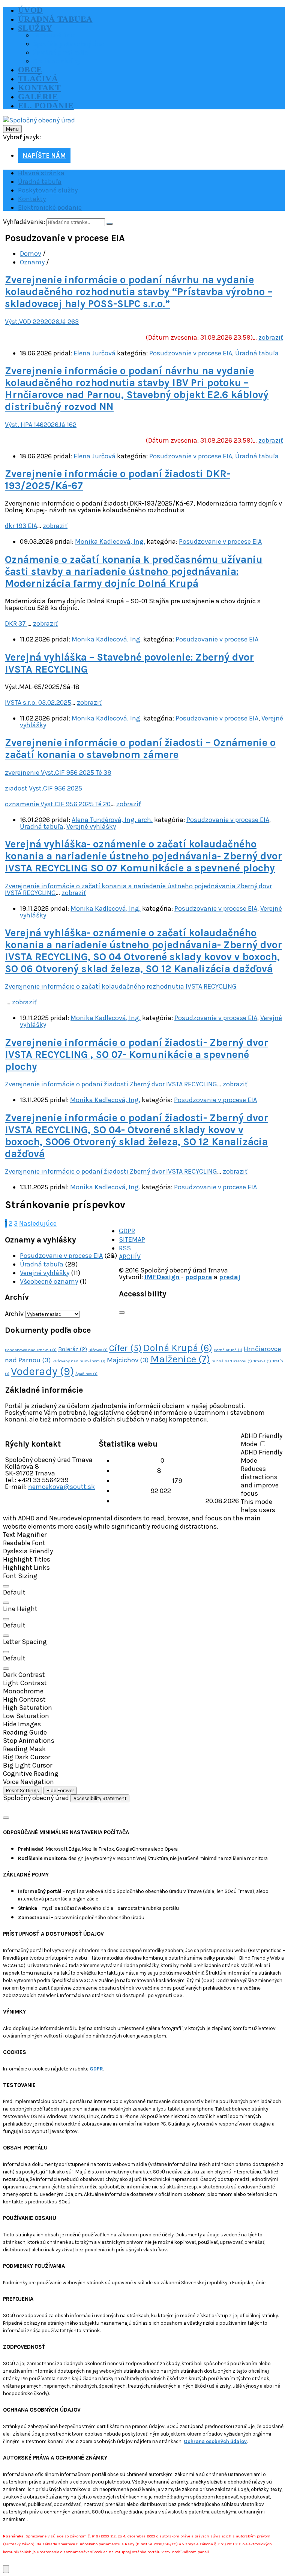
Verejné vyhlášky (91, 826)
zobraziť (271, 337)
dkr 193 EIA (21, 526)
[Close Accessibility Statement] (6, 1818)
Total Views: (132, 1491)
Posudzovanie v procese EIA (191, 353)
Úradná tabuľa (257, 353)
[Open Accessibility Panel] (6, 2569)
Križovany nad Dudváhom (79, 1361)
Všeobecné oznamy (49, 1281)
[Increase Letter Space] (6, 1652)
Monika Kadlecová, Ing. (110, 541)
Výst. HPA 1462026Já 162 (41, 425)
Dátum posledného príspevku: (160, 1501)
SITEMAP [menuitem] (132, 1240)
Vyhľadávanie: (24, 222)
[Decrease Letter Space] (6, 1669)
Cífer (125, 1348)
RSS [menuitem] (125, 1248)
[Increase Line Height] (6, 1619)
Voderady (42, 1371)
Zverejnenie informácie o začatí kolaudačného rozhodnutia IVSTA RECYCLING (121, 986)
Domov (31, 254)
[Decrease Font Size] (6, 1603)
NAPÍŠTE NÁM (44, 155)
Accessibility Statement (100, 1798)
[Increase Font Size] (6, 1586)
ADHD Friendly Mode (262, 1440)
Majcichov (128, 1360)
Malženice (180, 1359)
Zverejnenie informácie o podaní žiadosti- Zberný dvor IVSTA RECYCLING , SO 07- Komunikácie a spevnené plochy (136, 1055)
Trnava (262, 1361)
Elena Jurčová (94, 353)
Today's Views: (135, 1471)
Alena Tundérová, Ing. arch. (112, 820)
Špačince (86, 1374)
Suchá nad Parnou (232, 1361)
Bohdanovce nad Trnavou (31, 1350)
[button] (144, 1535)
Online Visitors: (137, 1460)
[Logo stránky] (39, 120)
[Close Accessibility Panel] (122, 1313)
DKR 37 (16, 623)
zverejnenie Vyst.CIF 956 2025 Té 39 (58, 773)
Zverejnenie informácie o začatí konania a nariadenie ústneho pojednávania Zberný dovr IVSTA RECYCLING (138, 889)
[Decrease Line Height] (6, 1636)
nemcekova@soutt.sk (61, 1487)
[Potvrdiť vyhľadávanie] (109, 224)
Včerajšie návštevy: (143, 1481)
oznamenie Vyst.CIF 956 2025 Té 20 (58, 804)
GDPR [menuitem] (127, 1231)
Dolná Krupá (178, 1348)
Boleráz (73, 1349)
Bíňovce (98, 1350)
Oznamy (32, 262)
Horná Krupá (228, 1350)
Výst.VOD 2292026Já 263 (42, 322)
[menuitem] (31, 10)
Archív (14, 1314)
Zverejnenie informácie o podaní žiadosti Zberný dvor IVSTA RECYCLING (111, 1084)
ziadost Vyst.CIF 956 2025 (43, 788)
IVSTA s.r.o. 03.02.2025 (38, 703)
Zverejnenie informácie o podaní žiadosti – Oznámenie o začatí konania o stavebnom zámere (140, 749)
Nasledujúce (38, 1223)
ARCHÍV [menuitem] (130, 1257)
